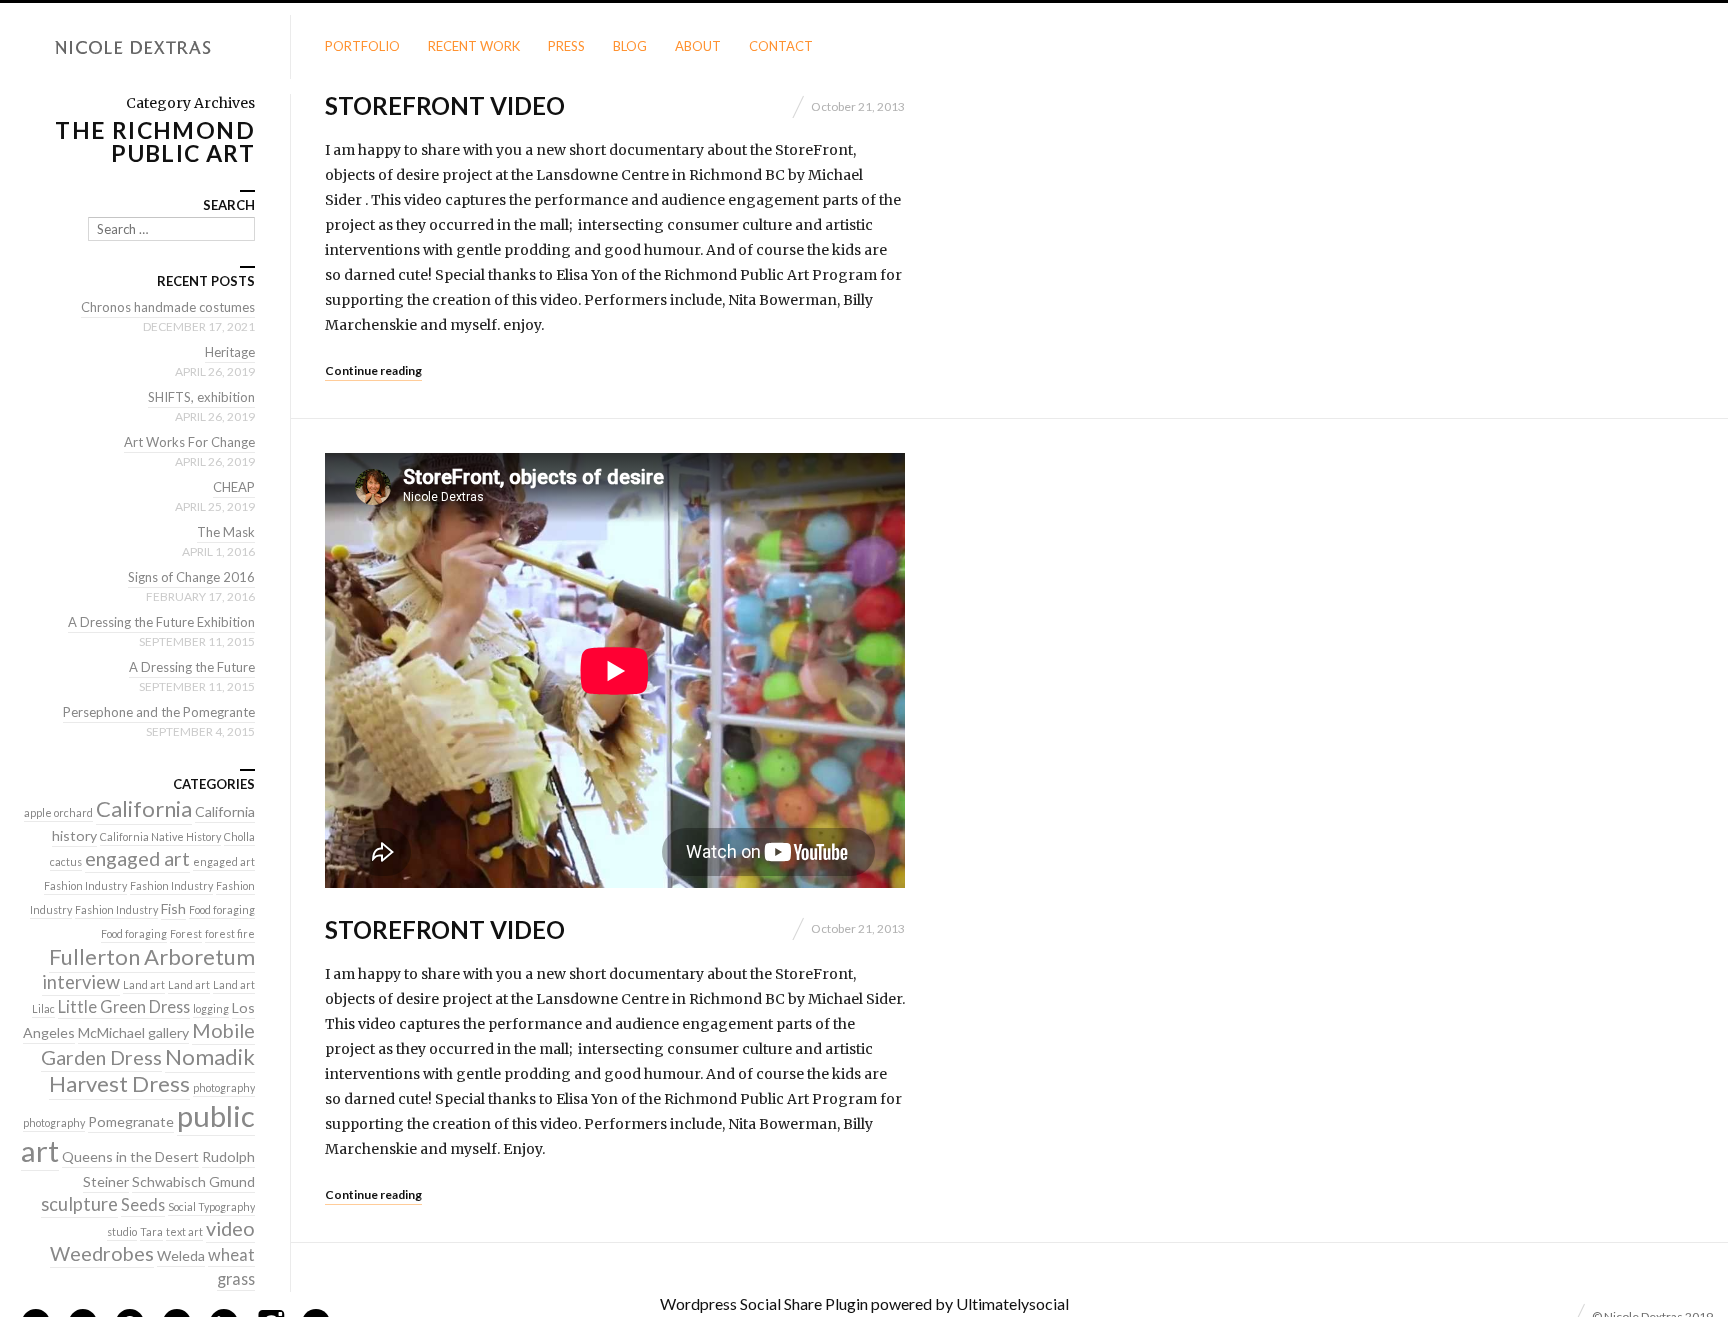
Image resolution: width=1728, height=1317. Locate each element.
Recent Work (474, 46)
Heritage (230, 352)
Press (566, 46)
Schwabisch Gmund (193, 1181)
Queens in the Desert (130, 1156)
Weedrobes (102, 1253)
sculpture (79, 1204)
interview (81, 982)
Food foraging (222, 909)
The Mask (226, 532)
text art (184, 1231)
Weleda (181, 1255)
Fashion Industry (85, 885)
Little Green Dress (124, 1006)
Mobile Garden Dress (148, 1043)
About (698, 46)
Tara (151, 1231)
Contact (781, 46)
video (230, 1228)
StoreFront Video (445, 105)
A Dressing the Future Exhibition (161, 622)
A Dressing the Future (192, 667)
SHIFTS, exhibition (201, 397)
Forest (186, 933)
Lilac (43, 1008)
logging (211, 1008)
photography (224, 1087)
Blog (630, 46)
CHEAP (234, 487)
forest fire (230, 933)
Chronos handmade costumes (168, 307)
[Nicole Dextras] (145, 48)
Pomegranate (131, 1121)
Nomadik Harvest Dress (152, 1070)
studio (122, 1231)
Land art (144, 984)
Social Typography (211, 1206)
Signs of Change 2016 (191, 577)
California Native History (160, 836)
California (144, 808)
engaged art (137, 858)
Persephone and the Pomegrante (159, 712)
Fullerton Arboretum (152, 956)
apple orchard (58, 812)
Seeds (143, 1204)
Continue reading (373, 370)
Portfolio (362, 46)
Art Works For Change (189, 442)
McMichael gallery (133, 1032)
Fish (173, 908)
